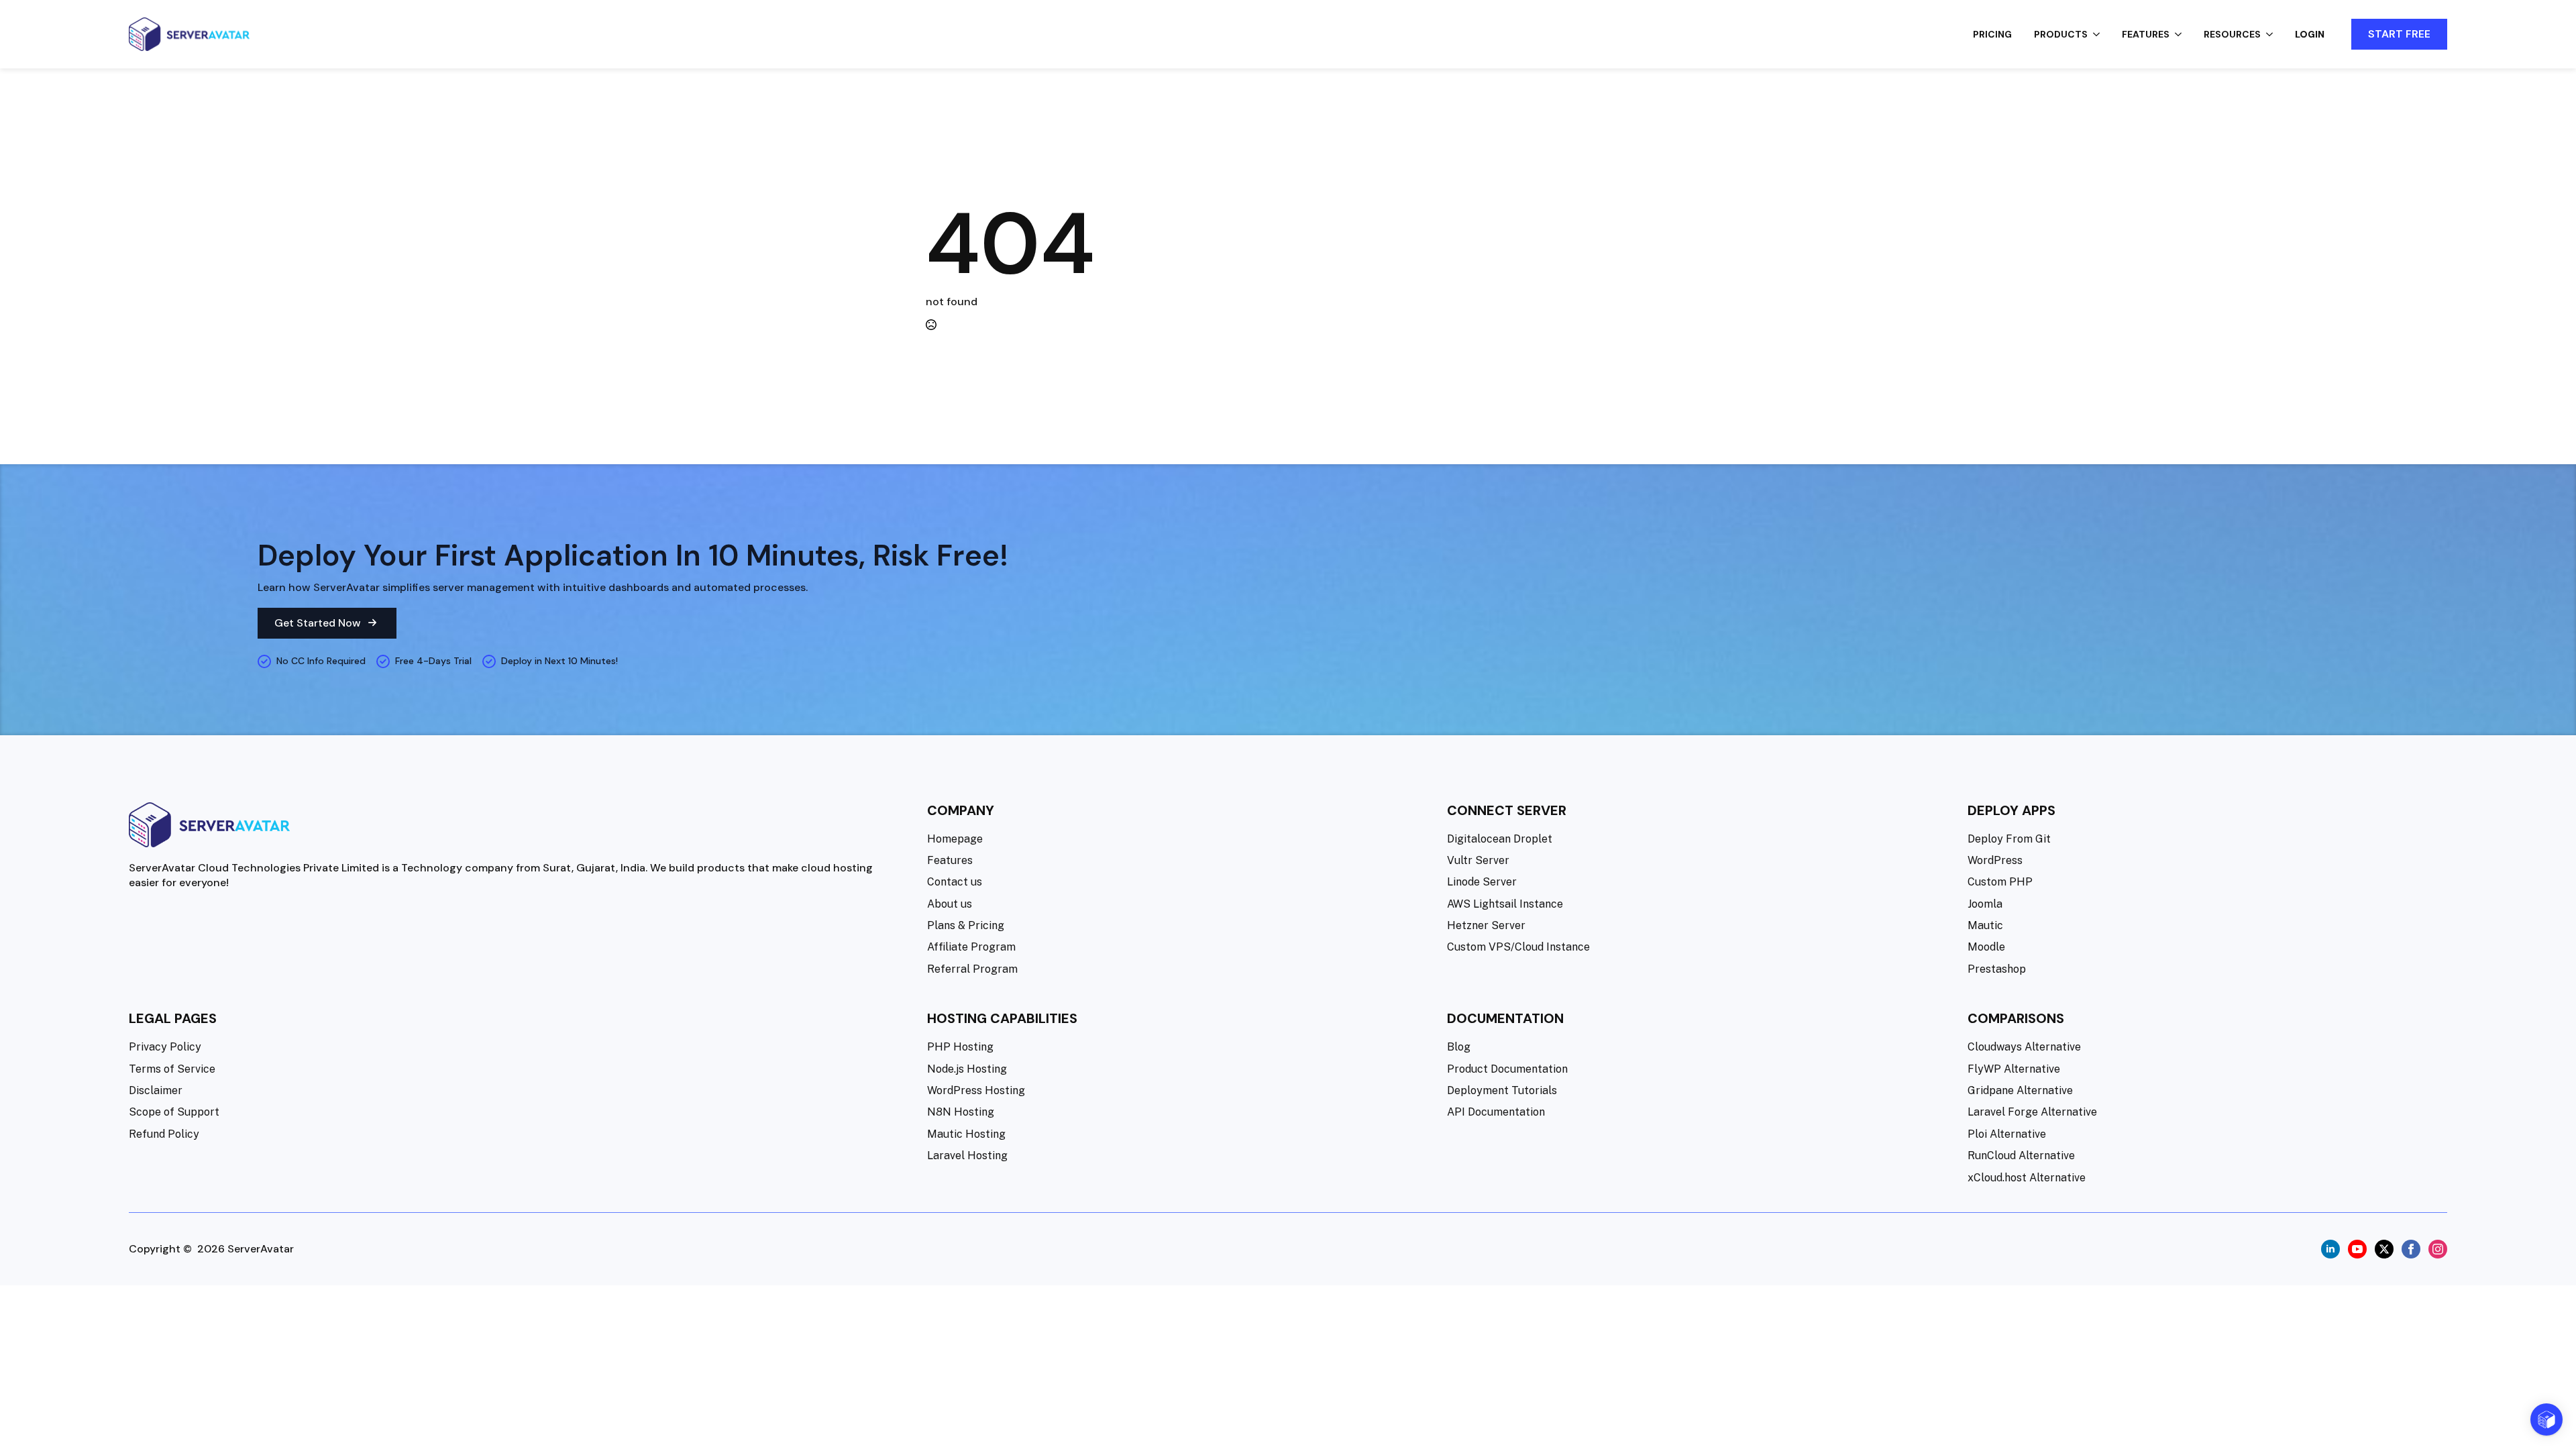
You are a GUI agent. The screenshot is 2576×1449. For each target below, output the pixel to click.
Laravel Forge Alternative (2032, 1112)
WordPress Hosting (976, 1090)
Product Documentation (1507, 1069)
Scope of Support (174, 1112)
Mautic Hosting (966, 1134)
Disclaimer (156, 1090)
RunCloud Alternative (2021, 1156)
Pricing (1992, 34)
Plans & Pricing (966, 925)
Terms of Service (172, 1069)
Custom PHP (2000, 882)
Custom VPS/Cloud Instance (1518, 947)
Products (2061, 34)
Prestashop (1997, 969)
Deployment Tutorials (1502, 1090)
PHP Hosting (960, 1047)
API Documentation (1496, 1112)
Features (2146, 34)
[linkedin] (2330, 1249)
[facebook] (2411, 1249)
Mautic (1985, 925)
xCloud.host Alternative (2027, 1178)
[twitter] (2384, 1249)
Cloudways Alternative (2024, 1047)
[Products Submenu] (2100, 34)
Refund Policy (164, 1134)
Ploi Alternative (2007, 1134)
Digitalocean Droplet (1500, 839)
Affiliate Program (971, 947)
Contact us (955, 882)
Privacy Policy (165, 1047)
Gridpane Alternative (2020, 1090)
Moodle (1986, 947)
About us (950, 904)
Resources (2232, 34)
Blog (1459, 1047)
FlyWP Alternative (2014, 1069)
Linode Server (1482, 882)
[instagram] (2438, 1249)
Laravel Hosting (967, 1156)
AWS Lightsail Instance (1505, 904)
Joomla (1985, 904)
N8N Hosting (961, 1112)
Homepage (955, 839)
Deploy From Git (2009, 839)
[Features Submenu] (2182, 34)
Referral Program (972, 969)
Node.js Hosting (967, 1069)
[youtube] (2357, 1249)
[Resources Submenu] (2273, 34)
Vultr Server (1478, 860)
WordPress (1995, 860)
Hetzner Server (1486, 925)
